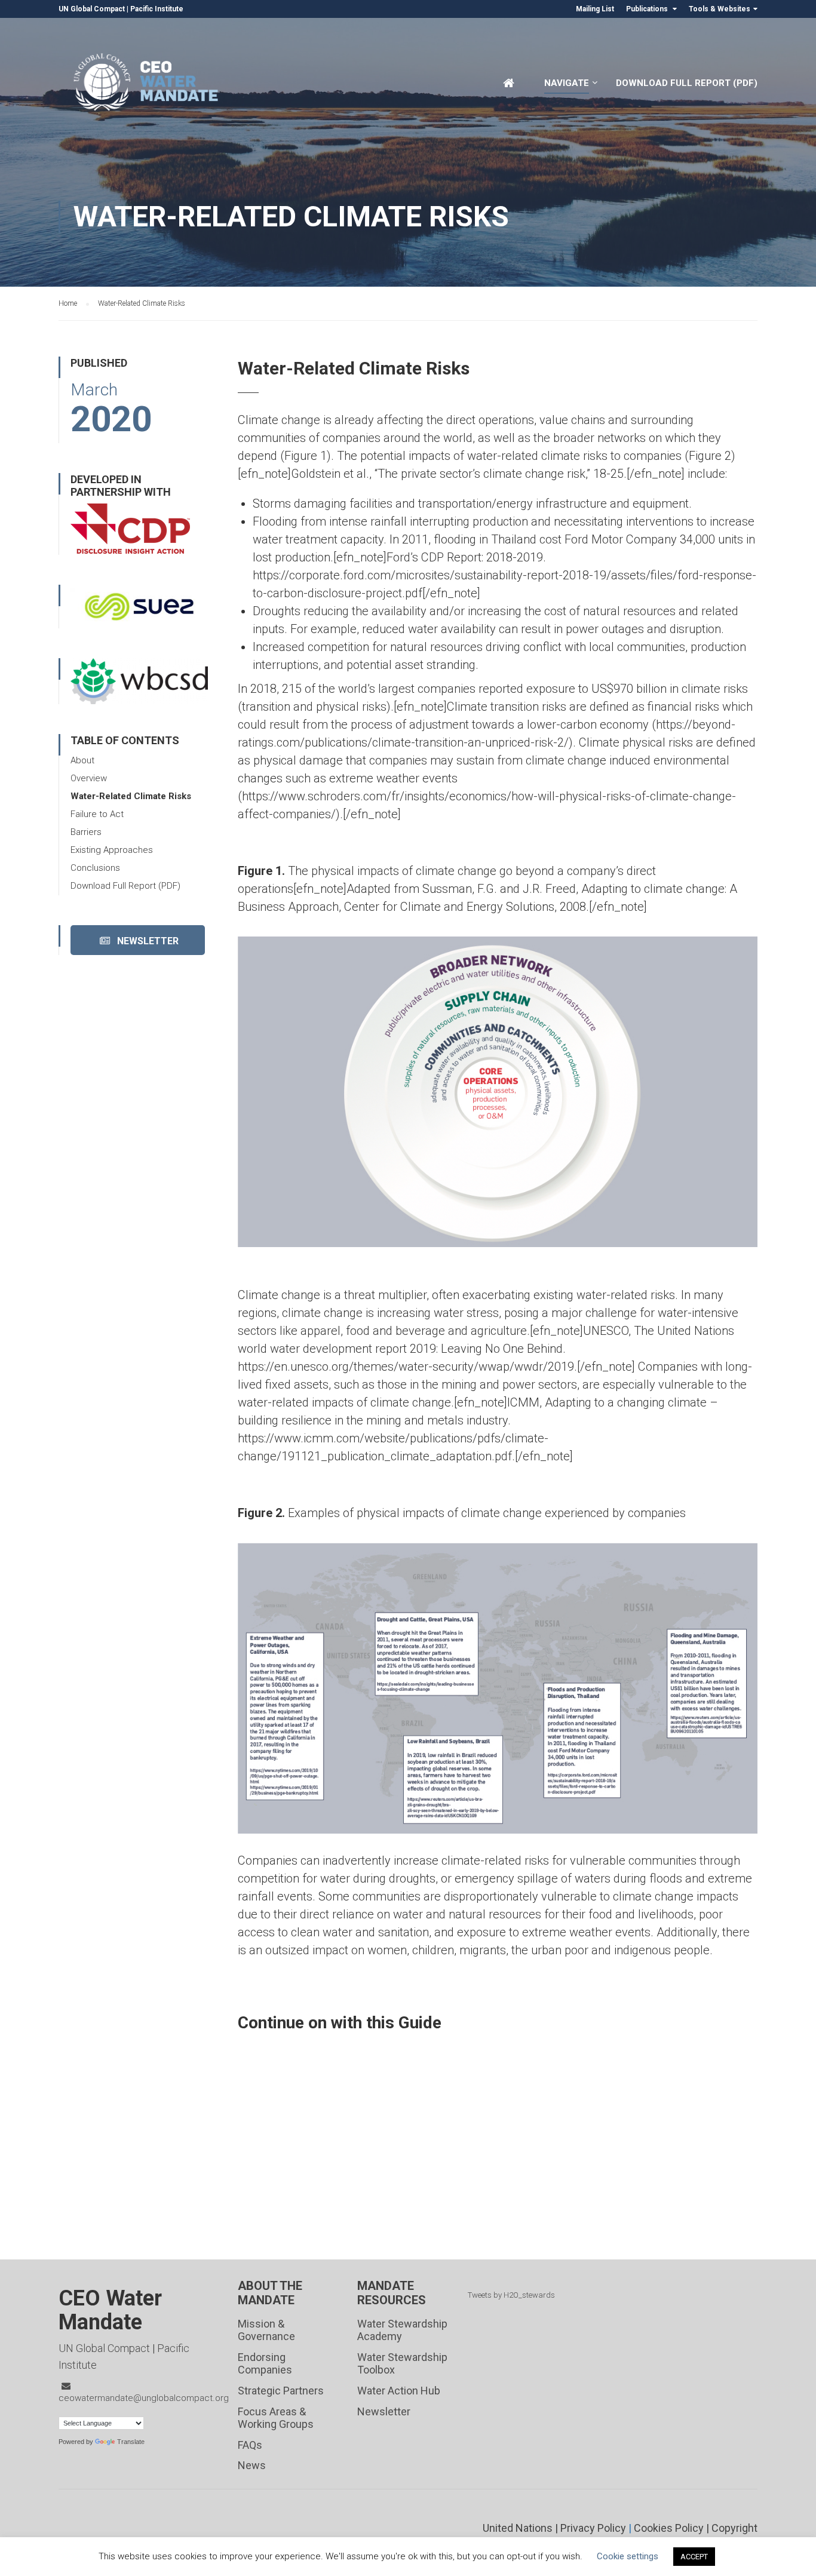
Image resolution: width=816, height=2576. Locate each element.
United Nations (518, 2528)
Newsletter (144, 941)
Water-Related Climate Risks (131, 796)
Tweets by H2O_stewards (511, 2295)
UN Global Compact (92, 9)
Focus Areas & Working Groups (276, 2418)
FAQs (250, 2445)
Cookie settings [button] (628, 2556)
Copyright (734, 2528)
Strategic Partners (281, 2391)
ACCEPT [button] (694, 2557)
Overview (89, 778)
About (82, 760)
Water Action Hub (399, 2391)
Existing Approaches (112, 850)
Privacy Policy (593, 2528)
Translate (131, 2442)
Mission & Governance (266, 2330)
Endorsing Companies (265, 2364)
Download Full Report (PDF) (687, 83)
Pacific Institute (157, 9)
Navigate (567, 83)
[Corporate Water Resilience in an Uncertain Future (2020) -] (148, 88)
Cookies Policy (669, 2528)
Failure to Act (97, 814)
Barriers (86, 832)
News (252, 2465)
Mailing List (595, 9)
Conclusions (95, 868)
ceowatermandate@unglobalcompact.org (144, 2398)
